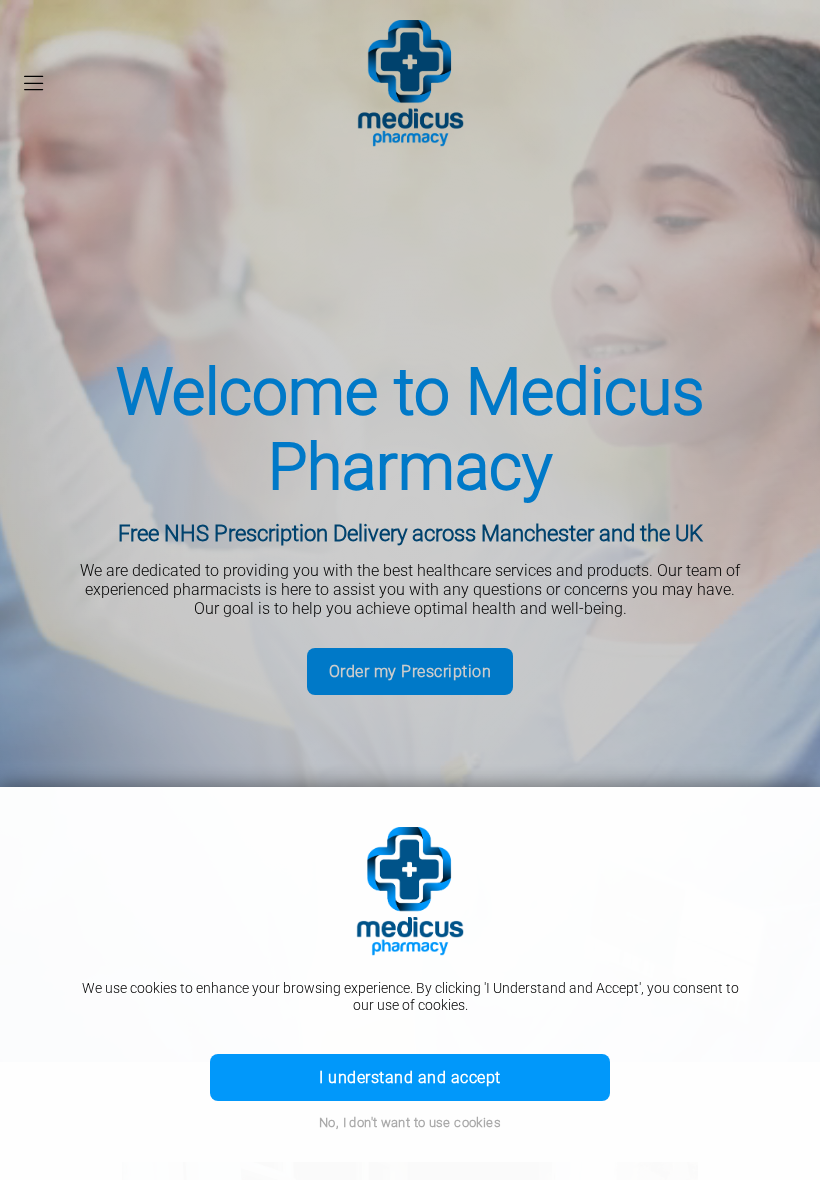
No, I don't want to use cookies (410, 1122)
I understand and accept (409, 1077)
